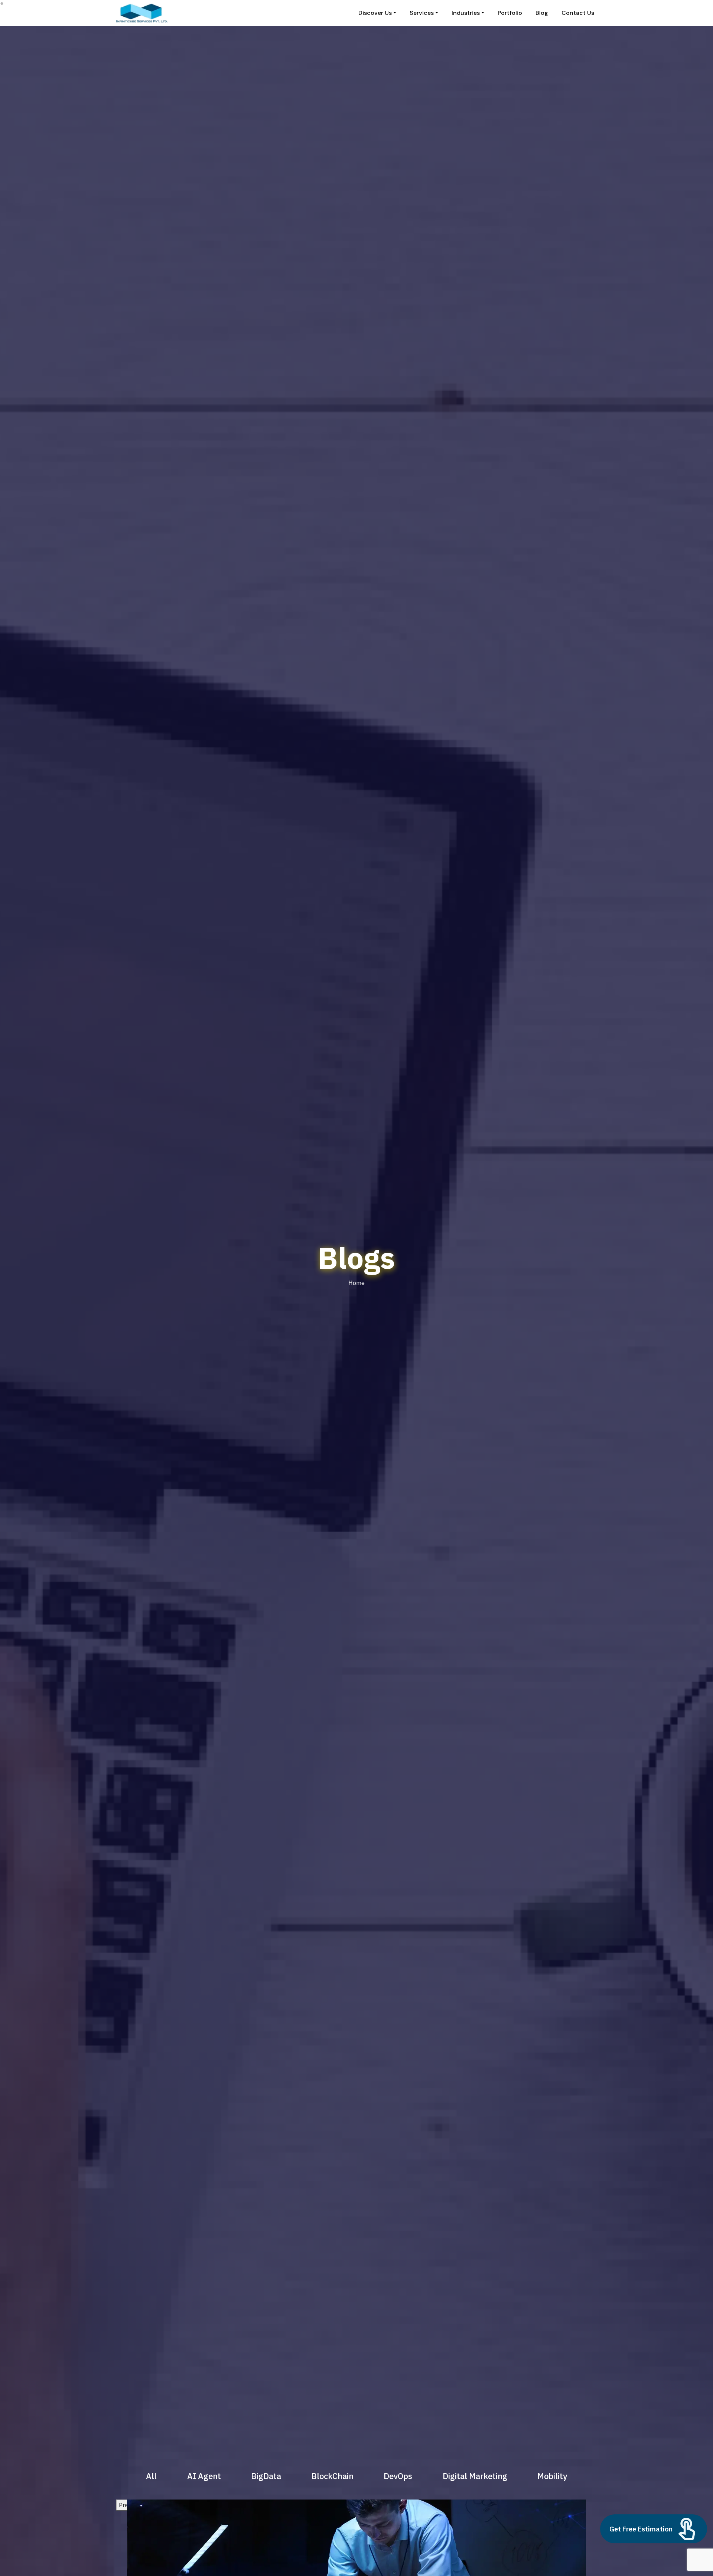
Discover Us (375, 13)
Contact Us (578, 13)
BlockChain (332, 2476)
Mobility (552, 2476)
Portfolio (510, 13)
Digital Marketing (475, 2476)
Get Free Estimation (641, 2529)
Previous (130, 2505)
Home (356, 1283)
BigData (266, 2476)
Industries (466, 13)
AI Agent (204, 2476)
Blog (542, 13)
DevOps (398, 2476)
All (151, 2476)
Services (422, 13)
